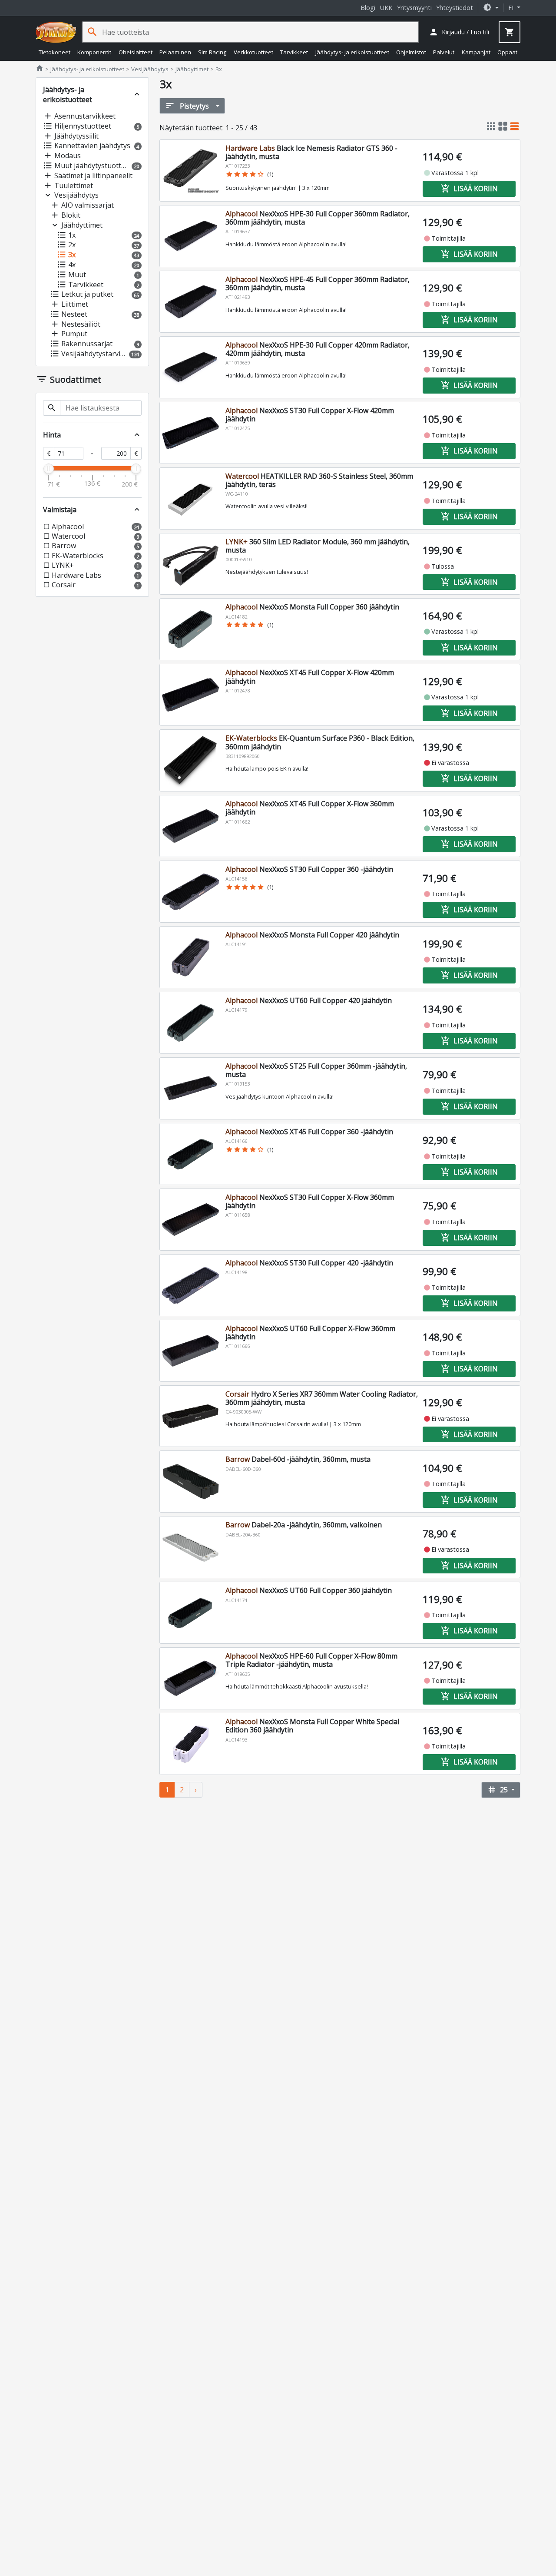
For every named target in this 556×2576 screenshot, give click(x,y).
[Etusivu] (56, 32)
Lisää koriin (469, 189)
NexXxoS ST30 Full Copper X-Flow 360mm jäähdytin (310, 1201)
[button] (491, 8)
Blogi (368, 8)
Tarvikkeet (294, 52)
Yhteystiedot (455, 8)
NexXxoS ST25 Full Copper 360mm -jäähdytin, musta (316, 1070)
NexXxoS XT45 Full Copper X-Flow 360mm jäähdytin (310, 808)
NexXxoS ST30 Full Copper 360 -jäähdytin (309, 869)
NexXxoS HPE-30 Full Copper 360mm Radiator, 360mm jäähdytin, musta (318, 218)
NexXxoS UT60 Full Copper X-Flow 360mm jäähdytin (310, 1333)
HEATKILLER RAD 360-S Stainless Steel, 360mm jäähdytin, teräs (319, 480)
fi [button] (512, 8)
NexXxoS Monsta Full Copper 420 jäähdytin (312, 935)
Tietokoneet (55, 52)
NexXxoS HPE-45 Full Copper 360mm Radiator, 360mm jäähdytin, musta (318, 283)
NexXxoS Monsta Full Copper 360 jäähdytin (312, 607)
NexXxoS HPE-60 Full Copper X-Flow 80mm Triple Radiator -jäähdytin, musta (311, 1660)
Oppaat (507, 52)
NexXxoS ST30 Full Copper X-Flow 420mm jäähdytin (310, 415)
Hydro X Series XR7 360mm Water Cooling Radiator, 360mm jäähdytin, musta (322, 1398)
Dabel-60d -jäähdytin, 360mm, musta (298, 1459)
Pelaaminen (175, 52)
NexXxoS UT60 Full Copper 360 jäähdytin (309, 1590)
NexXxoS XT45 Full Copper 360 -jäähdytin (309, 1132)
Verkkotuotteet (253, 52)
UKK (386, 8)
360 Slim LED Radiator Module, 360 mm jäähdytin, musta (318, 546)
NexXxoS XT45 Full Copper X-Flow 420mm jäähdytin (310, 677)
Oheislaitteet (136, 52)
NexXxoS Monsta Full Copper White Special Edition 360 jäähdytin (312, 1726)
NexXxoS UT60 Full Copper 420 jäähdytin (309, 1000)
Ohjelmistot (411, 52)
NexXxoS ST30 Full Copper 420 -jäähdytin (309, 1263)
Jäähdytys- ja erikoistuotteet (352, 52)
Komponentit (94, 52)
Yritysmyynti (414, 8)
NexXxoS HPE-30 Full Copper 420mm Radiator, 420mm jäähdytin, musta (318, 349)
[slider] (49, 469)
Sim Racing (212, 52)
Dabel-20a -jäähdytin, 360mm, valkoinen (304, 1525)
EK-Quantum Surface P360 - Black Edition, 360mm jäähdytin (320, 742)
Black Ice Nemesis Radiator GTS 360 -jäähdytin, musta (311, 152)
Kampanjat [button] (476, 52)
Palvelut (444, 52)
